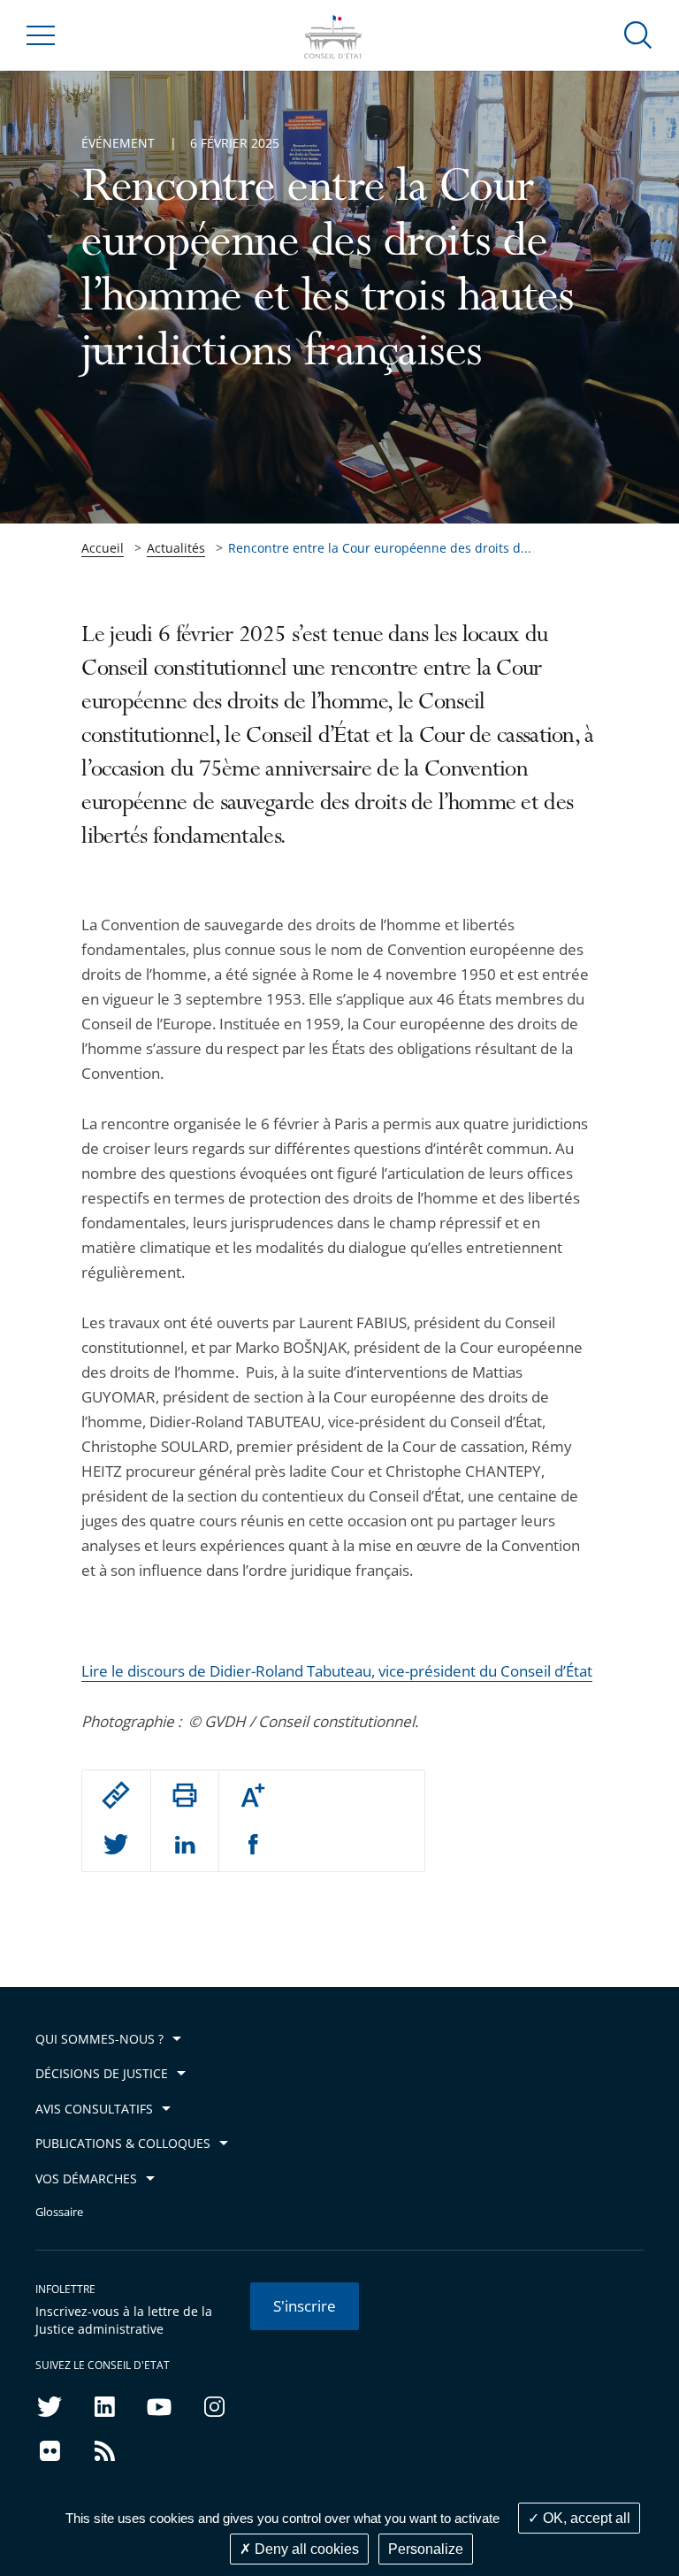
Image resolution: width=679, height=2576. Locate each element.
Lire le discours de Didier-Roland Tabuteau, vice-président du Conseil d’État (337, 1671)
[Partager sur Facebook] (253, 1846)
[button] (638, 34)
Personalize (426, 2549)
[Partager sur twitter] (116, 1846)
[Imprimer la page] (185, 1795)
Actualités (176, 548)
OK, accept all (585, 2518)
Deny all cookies (305, 2549)
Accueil (103, 548)
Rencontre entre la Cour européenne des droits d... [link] (380, 548)
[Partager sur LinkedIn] (185, 1846)
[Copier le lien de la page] (116, 1795)
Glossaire (59, 2212)
